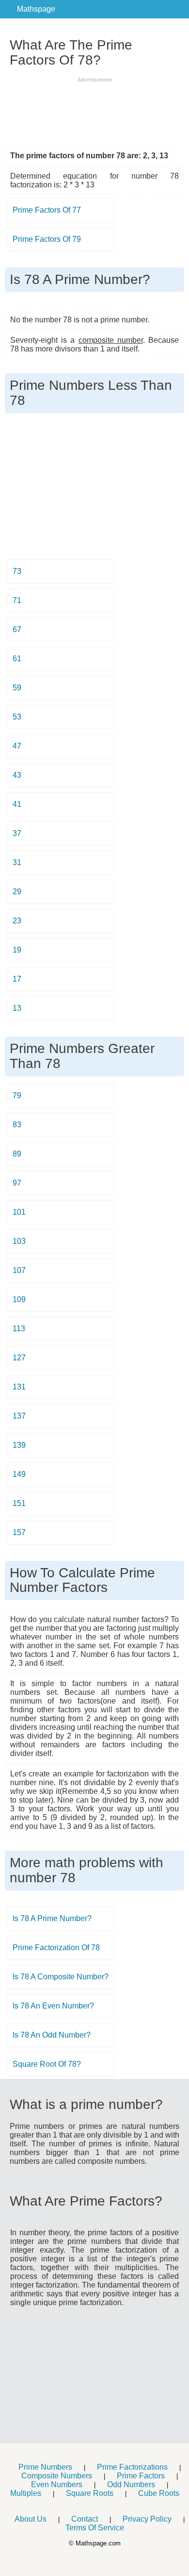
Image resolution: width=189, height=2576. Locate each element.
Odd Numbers (131, 2484)
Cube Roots (159, 2493)
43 (17, 775)
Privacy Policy (147, 2519)
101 (19, 1212)
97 (17, 1183)
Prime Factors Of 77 (47, 210)
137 (19, 1416)
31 (17, 862)
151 (19, 1503)
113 (19, 1329)
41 (17, 804)
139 (19, 1445)
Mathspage (36, 9)
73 (17, 571)
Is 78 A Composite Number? (61, 1977)
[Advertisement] (94, 108)
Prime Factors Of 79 (47, 239)
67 (17, 629)
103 (19, 1241)
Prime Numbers (45, 2467)
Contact (85, 2519)
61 (17, 659)
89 (17, 1154)
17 (17, 979)
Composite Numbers (57, 2476)
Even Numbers (57, 2484)
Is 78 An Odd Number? (52, 2035)
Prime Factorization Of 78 (56, 1948)
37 (17, 833)
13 (17, 1008)
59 (17, 688)
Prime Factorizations (132, 2467)
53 (17, 717)
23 (17, 921)
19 (17, 950)
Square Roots (90, 2493)
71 (17, 600)
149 (19, 1474)
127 (19, 1358)
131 (19, 1387)
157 (19, 1532)
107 (19, 1270)
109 (19, 1299)
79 (17, 1096)
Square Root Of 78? (47, 2064)
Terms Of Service (95, 2528)
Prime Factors (141, 2476)
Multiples (26, 2493)
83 (17, 1125)
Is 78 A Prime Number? (52, 1918)
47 (17, 746)
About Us (31, 2519)
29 (17, 892)
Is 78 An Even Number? (53, 2006)
